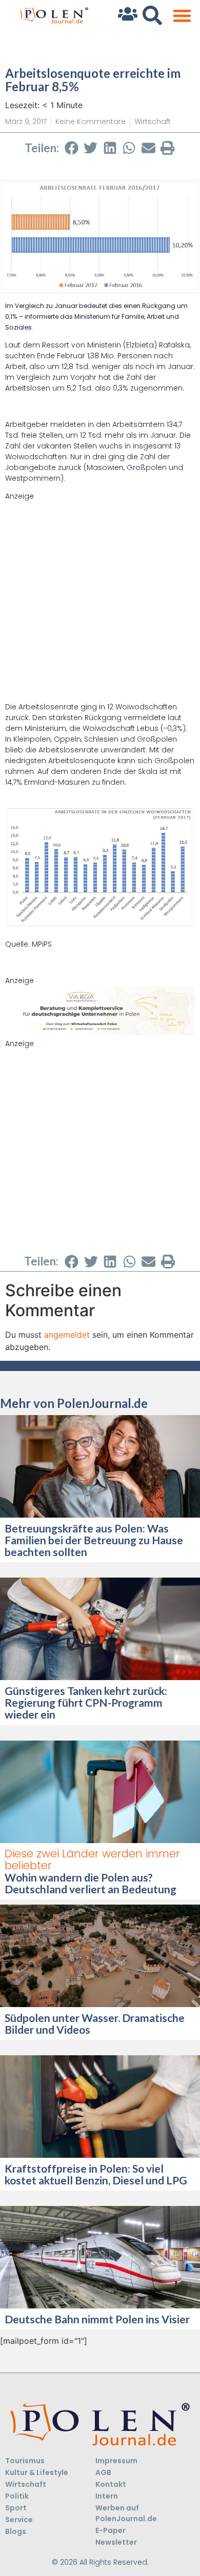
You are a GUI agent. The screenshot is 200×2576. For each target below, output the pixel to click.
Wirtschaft (153, 121)
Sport (16, 2508)
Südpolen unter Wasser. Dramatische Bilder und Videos (95, 2023)
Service (19, 2520)
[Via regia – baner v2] (100, 1033)
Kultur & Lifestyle (37, 2472)
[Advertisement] (100, 602)
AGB (103, 2472)
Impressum (116, 2461)
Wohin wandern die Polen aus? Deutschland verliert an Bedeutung (92, 1883)
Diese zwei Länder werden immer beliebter (92, 1859)
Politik (17, 2496)
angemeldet (67, 1335)
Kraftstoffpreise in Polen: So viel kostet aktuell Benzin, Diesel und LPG (96, 2174)
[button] (182, 16)
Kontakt (111, 2484)
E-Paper (111, 2530)
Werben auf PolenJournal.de (126, 2513)
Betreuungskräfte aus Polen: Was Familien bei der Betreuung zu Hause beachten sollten (94, 1540)
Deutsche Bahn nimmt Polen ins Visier (97, 2319)
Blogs (16, 2531)
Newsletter (116, 2542)
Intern (107, 2496)
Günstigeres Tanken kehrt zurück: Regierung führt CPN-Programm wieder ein (86, 1702)
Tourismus (25, 2461)
